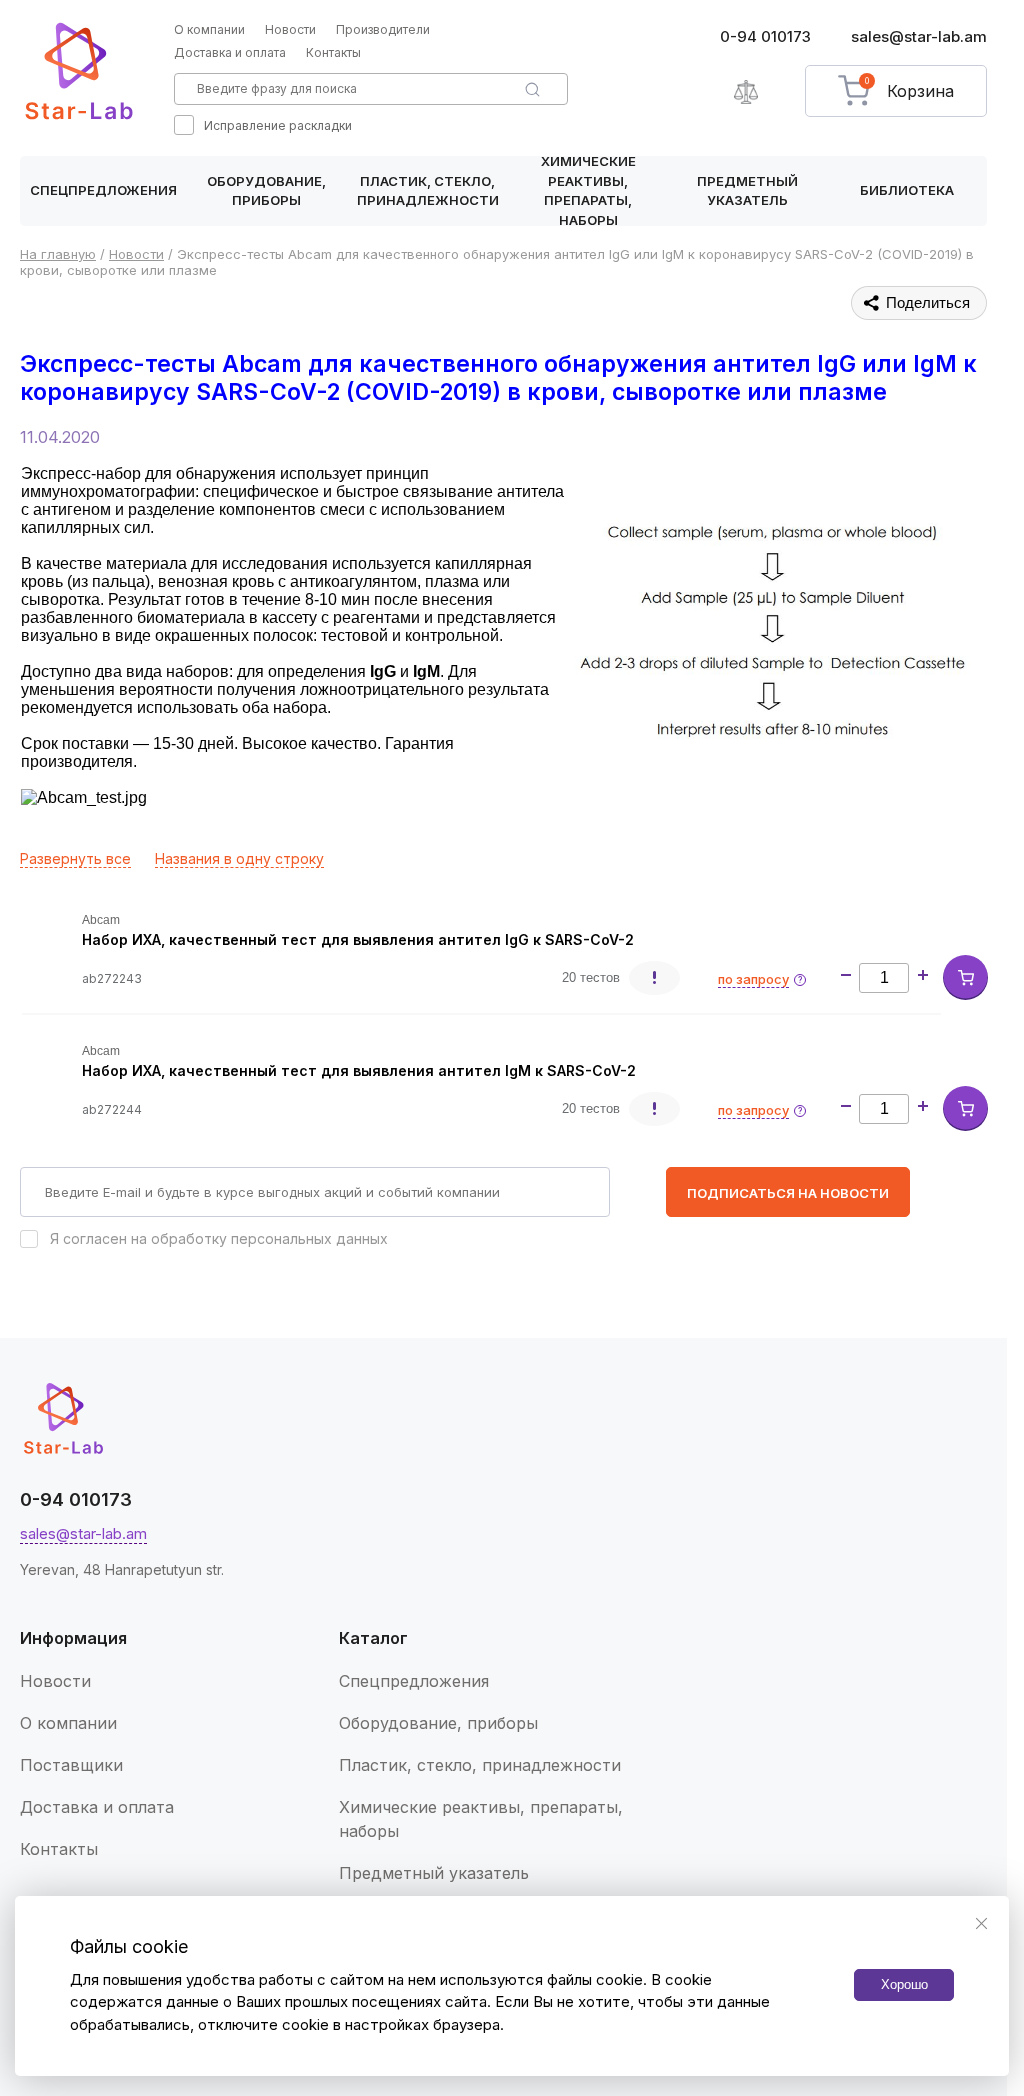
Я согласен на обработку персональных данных (219, 1238)
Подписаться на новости (788, 1193)
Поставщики (71, 1765)
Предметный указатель (747, 191)
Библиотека (907, 190)
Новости (290, 29)
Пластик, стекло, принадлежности (428, 191)
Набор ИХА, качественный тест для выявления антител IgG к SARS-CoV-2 (358, 939)
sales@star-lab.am (919, 36)
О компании (209, 29)
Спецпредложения (103, 190)
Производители (383, 29)
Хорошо (904, 1984)
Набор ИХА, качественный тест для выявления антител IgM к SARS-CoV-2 (359, 1070)
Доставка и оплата (230, 52)
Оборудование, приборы (266, 191)
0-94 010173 (765, 36)
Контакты (333, 52)
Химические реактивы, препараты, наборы (588, 191)
